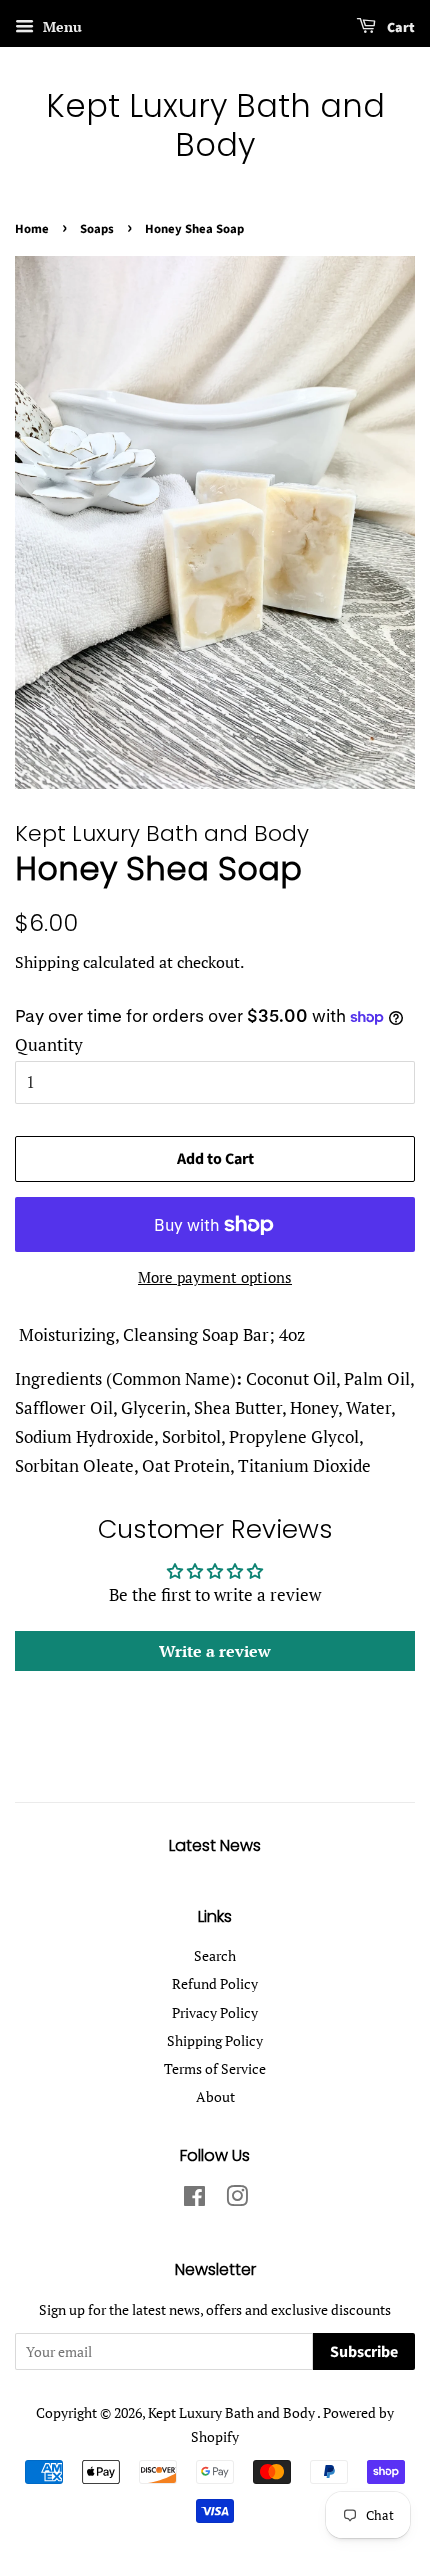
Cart (399, 28)
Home (32, 229)
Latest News (215, 1845)
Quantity (49, 1044)
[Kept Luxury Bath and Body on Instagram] (237, 2199)
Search (215, 1955)
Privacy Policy (215, 2012)
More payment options (215, 1277)
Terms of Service (215, 2068)
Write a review (215, 1651)
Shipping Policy (215, 2040)
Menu (60, 26)
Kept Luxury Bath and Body (215, 125)
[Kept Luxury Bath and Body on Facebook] (194, 2199)
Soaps (97, 229)
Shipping (47, 962)
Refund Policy (215, 1983)
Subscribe (364, 2352)
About (215, 2096)
